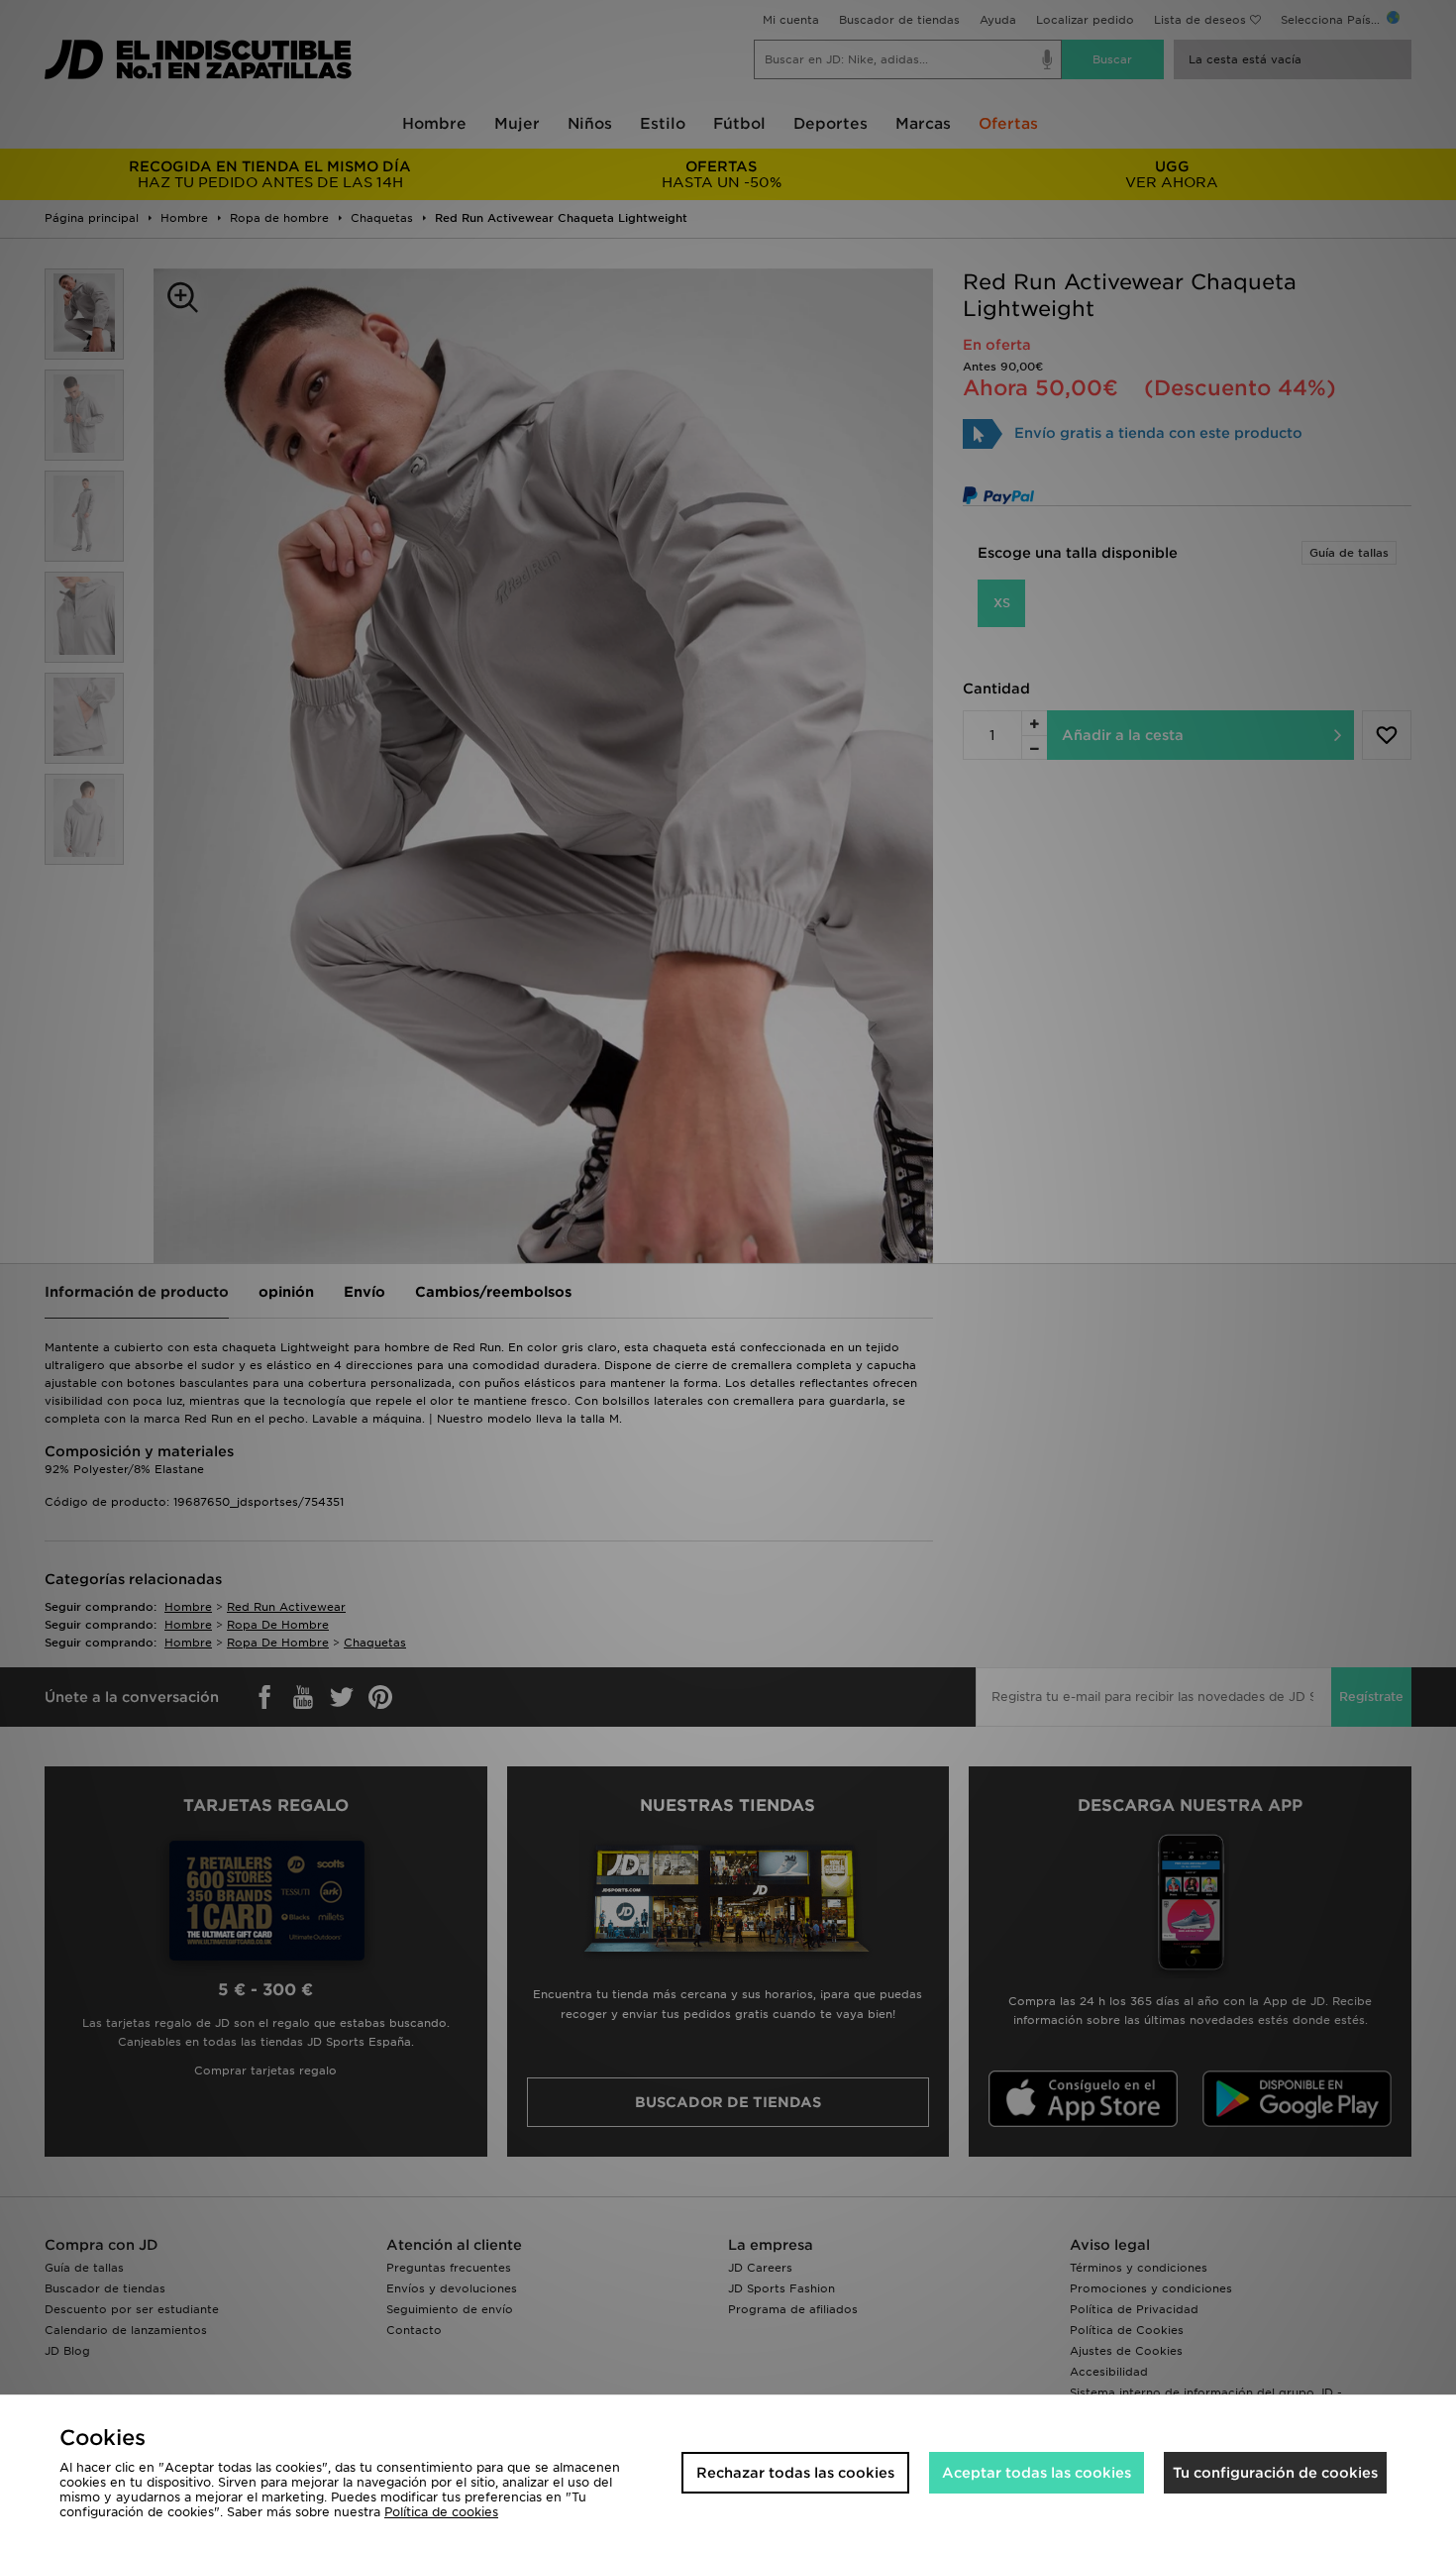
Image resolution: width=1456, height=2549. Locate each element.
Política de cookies (441, 2512)
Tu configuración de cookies (1275, 2473)
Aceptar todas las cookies (1037, 2473)
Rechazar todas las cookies (795, 2473)
